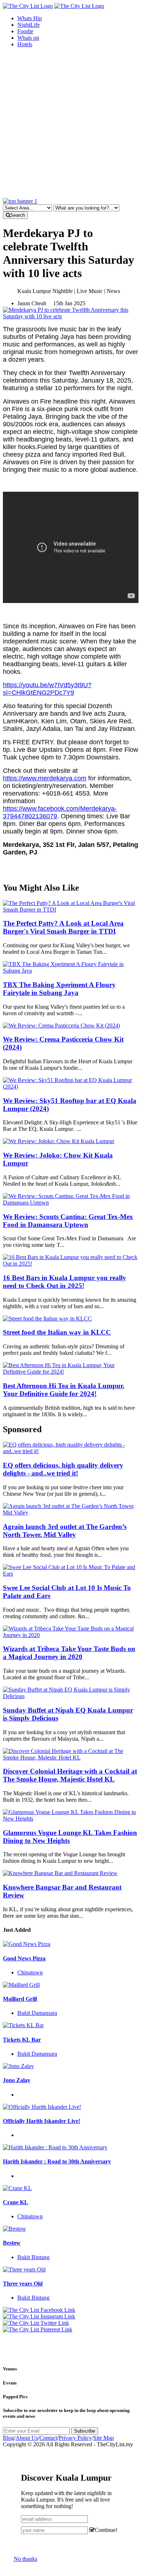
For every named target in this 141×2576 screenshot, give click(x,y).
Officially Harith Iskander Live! (42, 2121)
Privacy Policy (75, 2438)
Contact (48, 2438)
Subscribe (85, 2431)
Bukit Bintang (33, 2257)
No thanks (25, 2559)
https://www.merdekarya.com (45, 778)
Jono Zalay (17, 2080)
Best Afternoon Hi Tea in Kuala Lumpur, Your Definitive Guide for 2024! (64, 1390)
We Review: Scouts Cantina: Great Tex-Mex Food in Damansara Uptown (68, 1221)
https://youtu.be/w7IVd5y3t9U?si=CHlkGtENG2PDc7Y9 (47, 689)
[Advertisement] (70, 124)
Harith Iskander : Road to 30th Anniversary (57, 2161)
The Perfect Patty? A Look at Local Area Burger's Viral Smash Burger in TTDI (63, 927)
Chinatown (30, 1972)
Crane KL (16, 2202)
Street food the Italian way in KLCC (57, 1332)
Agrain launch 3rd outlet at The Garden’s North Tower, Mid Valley (65, 1531)
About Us (27, 2438)
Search (18, 215)
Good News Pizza (24, 1958)
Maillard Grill (20, 1999)
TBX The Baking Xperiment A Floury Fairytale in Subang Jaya (59, 989)
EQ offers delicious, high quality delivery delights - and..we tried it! (63, 1469)
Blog (8, 2438)
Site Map (104, 2438)
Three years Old (23, 2284)
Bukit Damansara (37, 2013)
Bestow (12, 2243)
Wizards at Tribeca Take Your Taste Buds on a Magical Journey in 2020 (69, 1653)
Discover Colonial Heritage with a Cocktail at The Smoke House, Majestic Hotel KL (70, 1775)
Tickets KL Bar (22, 2040)
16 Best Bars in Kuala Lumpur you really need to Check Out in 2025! (65, 1282)
